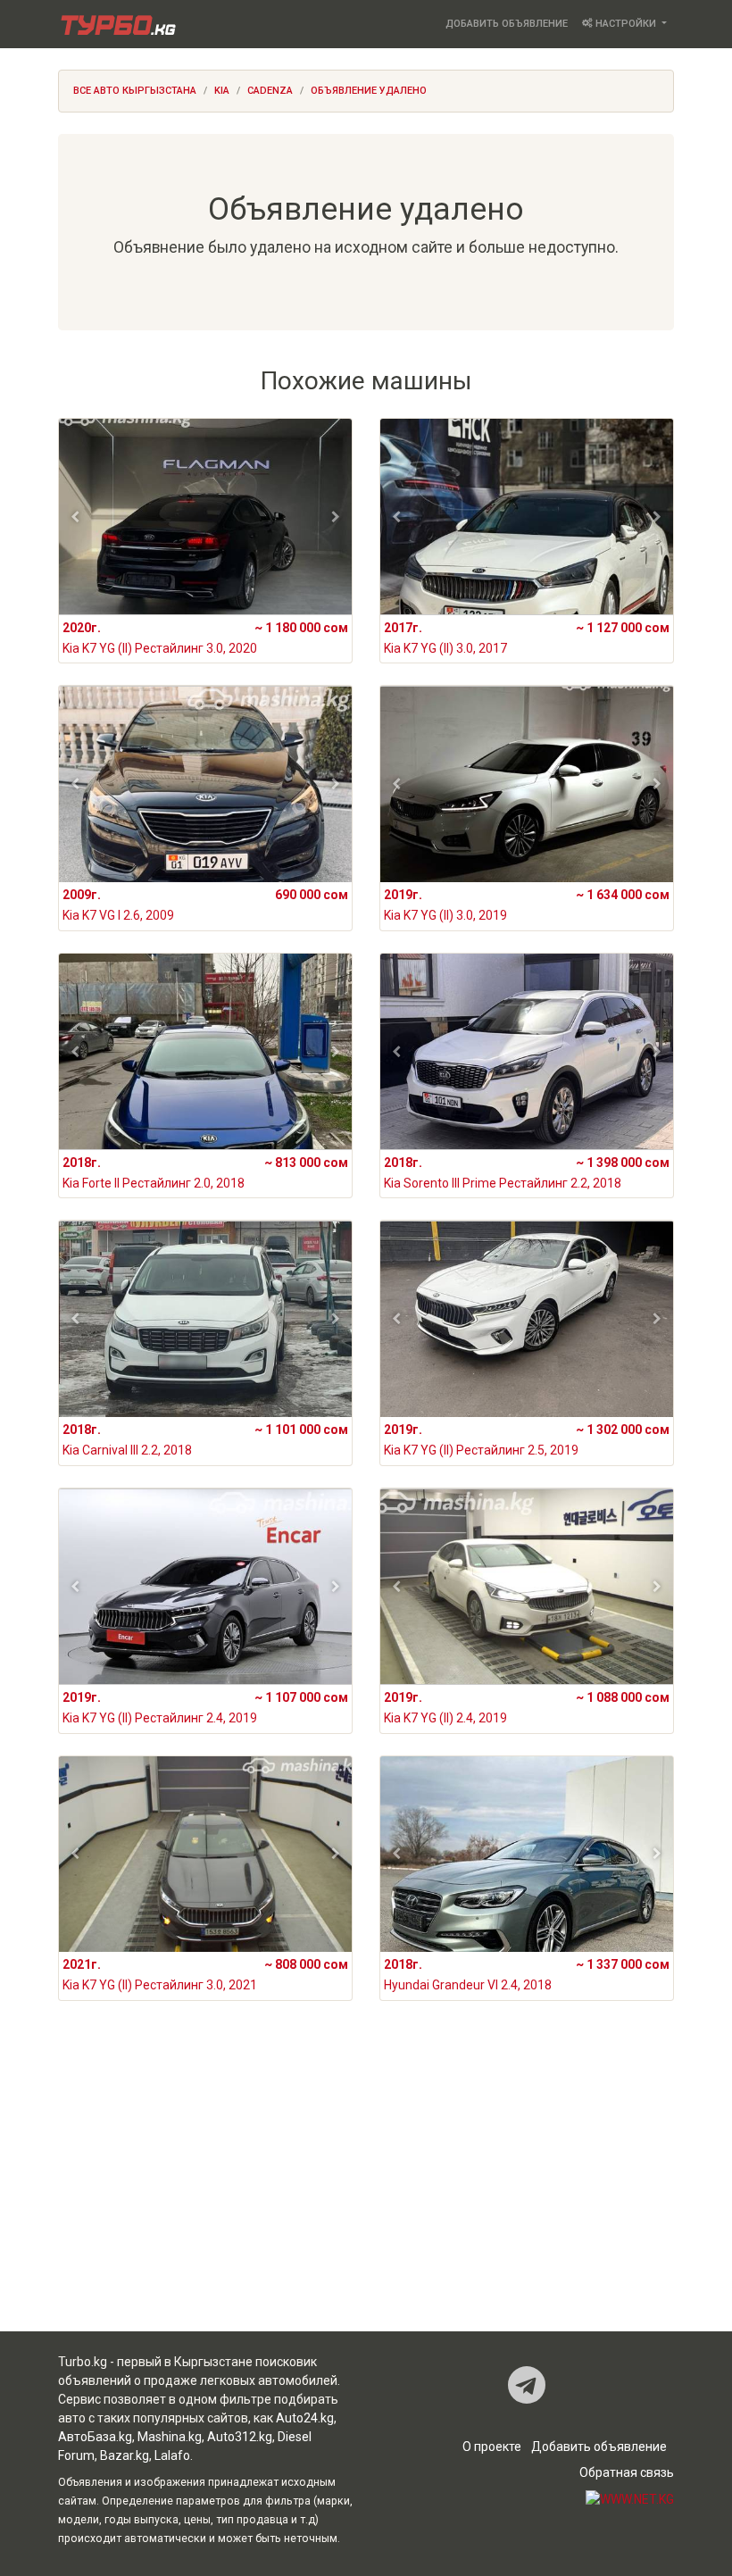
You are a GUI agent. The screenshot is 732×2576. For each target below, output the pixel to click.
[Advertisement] (366, 2190)
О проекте (492, 2447)
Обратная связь (627, 2472)
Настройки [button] (626, 24)
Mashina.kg (170, 2437)
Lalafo (172, 2455)
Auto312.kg (240, 2437)
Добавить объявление (507, 24)
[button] (75, 517)
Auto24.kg (305, 2418)
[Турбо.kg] (117, 24)
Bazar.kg (125, 2455)
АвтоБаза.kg (95, 2437)
